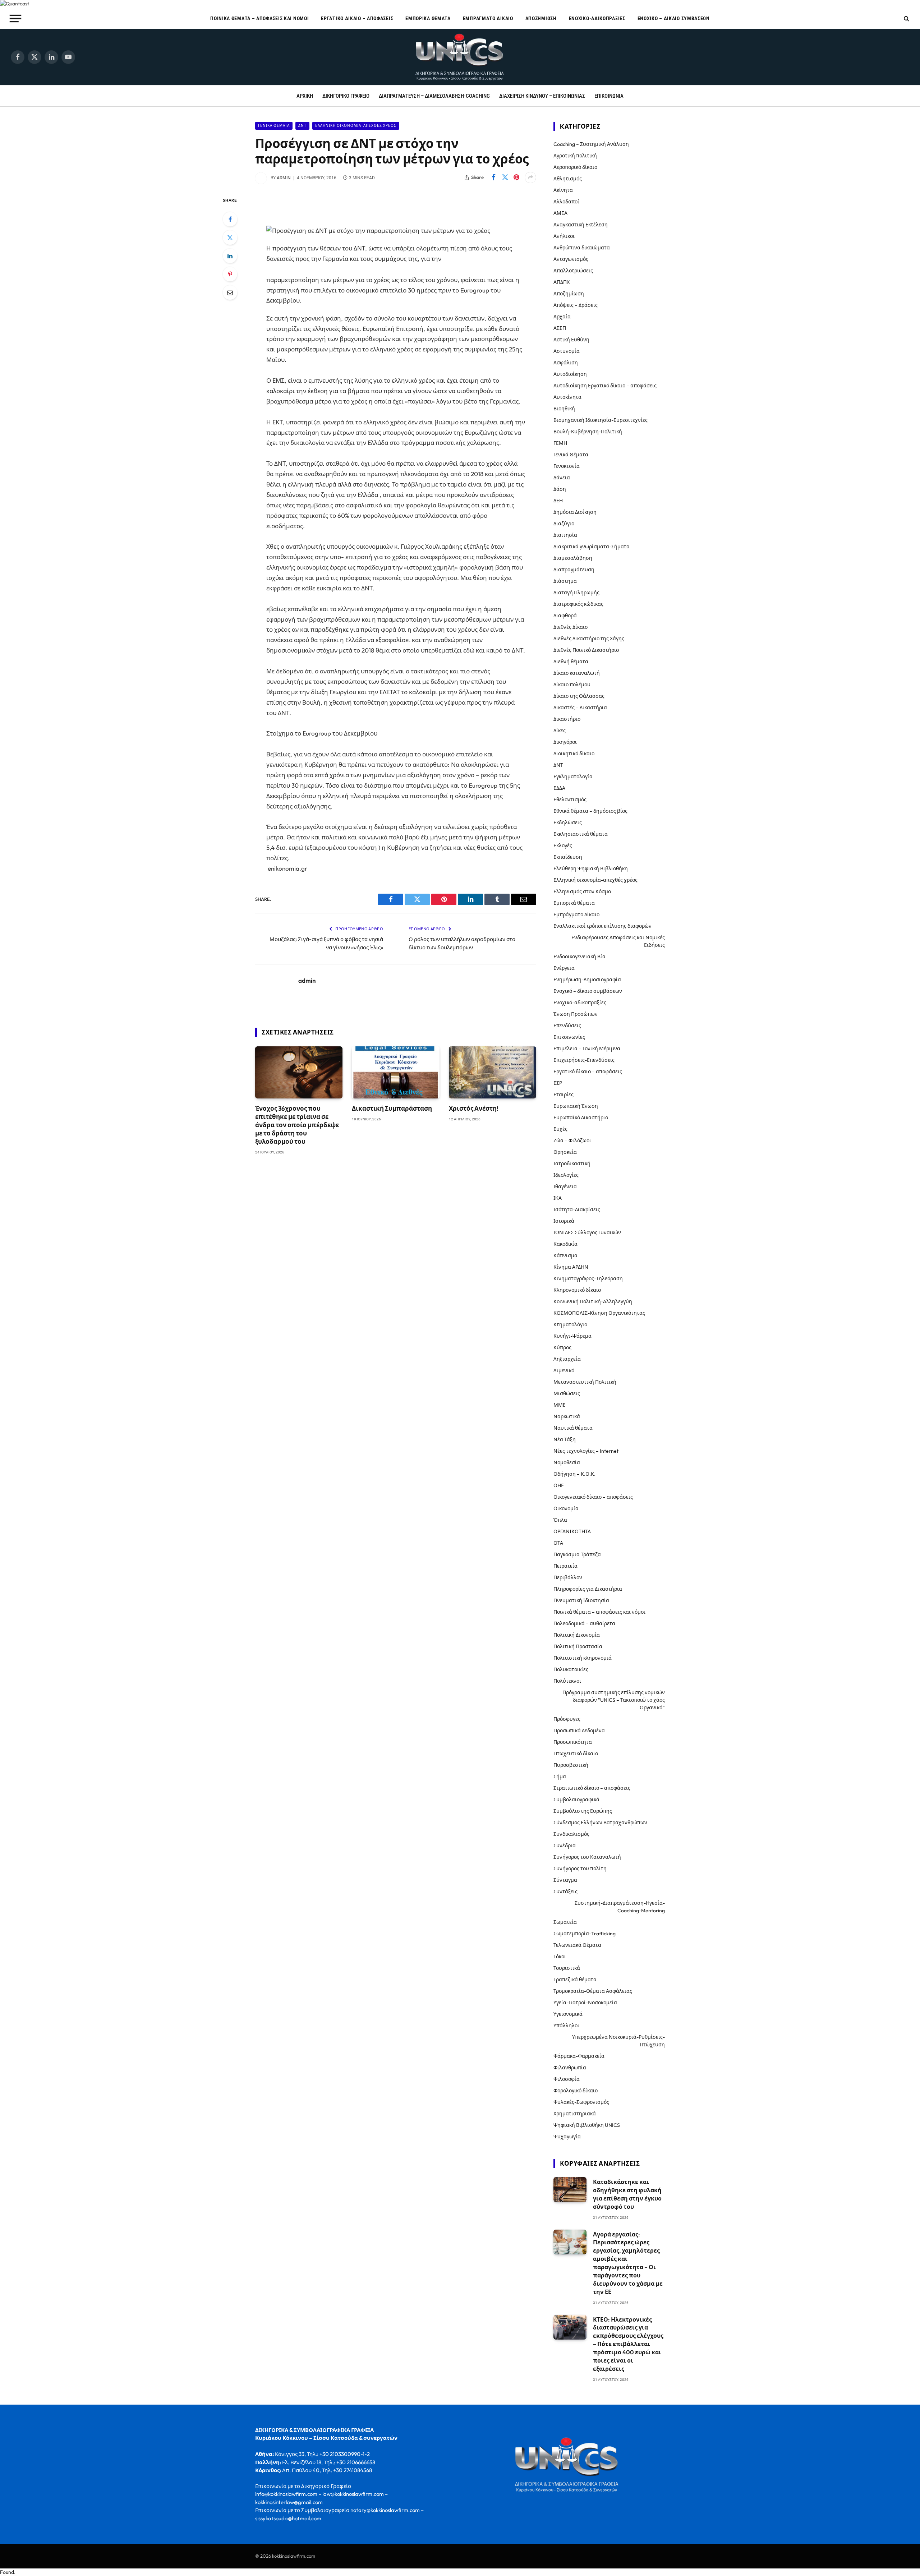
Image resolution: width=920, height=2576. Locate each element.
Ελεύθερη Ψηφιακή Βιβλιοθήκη (591, 868)
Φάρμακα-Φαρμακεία (579, 2056)
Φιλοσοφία (567, 2079)
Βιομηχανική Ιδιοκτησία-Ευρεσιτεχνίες (601, 420)
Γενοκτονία (567, 466)
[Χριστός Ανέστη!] (493, 1072)
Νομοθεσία (567, 1462)
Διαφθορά (565, 616)
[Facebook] (230, 219)
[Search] (906, 19)
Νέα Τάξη (565, 1439)
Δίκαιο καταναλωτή (577, 673)
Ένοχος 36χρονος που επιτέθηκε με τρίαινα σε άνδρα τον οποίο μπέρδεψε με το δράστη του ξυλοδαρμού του (297, 1125)
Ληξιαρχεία (567, 1359)
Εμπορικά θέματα (428, 18)
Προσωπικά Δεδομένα (579, 1731)
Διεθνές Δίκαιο (571, 627)
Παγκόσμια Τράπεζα (577, 1554)
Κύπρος (562, 1347)
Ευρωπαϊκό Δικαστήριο (581, 1118)
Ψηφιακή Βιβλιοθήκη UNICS (587, 2125)
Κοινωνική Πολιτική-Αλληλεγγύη (593, 1301)
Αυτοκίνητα (567, 397)
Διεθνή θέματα (571, 662)
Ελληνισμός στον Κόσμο (582, 891)
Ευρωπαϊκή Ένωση (576, 1106)
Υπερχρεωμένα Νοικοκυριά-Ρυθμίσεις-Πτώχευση (618, 2041)
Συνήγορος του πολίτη (580, 1868)
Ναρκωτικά (567, 1416)
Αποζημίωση (541, 18)
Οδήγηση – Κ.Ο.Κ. (574, 1474)
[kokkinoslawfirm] (460, 57)
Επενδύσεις (567, 1026)
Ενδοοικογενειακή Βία (579, 957)
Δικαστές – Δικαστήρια (580, 708)
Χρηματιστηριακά (575, 2114)
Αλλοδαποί (566, 202)
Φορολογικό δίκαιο (576, 2091)
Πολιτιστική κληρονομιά (583, 1658)
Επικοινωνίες (569, 1037)
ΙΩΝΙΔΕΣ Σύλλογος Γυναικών (587, 1232)
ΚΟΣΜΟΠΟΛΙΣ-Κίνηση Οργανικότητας (599, 1313)
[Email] (230, 292)
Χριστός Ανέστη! (474, 1108)
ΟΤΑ (558, 1543)
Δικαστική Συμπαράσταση (392, 1108)
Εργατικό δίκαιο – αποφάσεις (357, 18)
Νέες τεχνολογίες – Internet (586, 1451)
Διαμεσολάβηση (573, 558)
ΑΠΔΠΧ (562, 282)
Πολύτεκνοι (567, 1681)
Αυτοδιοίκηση (570, 374)
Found (7, 2572)
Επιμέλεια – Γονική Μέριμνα (587, 1049)
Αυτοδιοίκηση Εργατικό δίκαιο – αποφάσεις (605, 386)
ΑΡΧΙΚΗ (305, 96)
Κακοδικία (565, 1244)
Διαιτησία (565, 535)
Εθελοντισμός (570, 799)
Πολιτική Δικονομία (577, 1635)
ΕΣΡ (558, 1083)
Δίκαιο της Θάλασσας (579, 696)
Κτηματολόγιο (570, 1324)
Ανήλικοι (564, 236)
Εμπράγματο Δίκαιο (488, 18)
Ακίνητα (563, 190)
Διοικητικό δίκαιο (574, 754)
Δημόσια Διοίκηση (575, 512)
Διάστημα (565, 581)
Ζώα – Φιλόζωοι (572, 1140)
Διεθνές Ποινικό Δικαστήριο (586, 650)
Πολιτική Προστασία (578, 1646)
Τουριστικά (567, 1968)
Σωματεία (565, 1922)
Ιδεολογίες (566, 1175)
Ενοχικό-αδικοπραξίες (597, 18)
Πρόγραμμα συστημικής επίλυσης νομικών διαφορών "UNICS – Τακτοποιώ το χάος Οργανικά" (614, 1700)
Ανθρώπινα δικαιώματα (582, 248)
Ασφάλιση (566, 363)
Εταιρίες (563, 1095)
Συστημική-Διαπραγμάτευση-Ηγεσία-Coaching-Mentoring (620, 1907)
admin (284, 178)
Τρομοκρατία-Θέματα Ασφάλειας (593, 1991)
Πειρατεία (565, 1566)
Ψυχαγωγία (567, 2137)
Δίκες (560, 731)
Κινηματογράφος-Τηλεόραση (588, 1278)
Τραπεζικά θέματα (575, 1980)
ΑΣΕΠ (560, 328)
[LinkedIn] (230, 256)
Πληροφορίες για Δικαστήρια (588, 1589)
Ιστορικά (564, 1221)
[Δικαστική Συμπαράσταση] (395, 1072)
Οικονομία (566, 1508)
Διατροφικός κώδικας (578, 604)
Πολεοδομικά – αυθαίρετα (584, 1623)
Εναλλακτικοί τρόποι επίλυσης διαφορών (602, 926)
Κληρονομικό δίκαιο (577, 1290)
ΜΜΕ (560, 1405)
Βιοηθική (564, 409)
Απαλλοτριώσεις (573, 271)
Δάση (560, 489)
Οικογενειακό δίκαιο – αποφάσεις (593, 1497)
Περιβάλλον (568, 1577)
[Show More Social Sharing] (530, 178)
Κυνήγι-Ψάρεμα (572, 1336)
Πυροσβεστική (571, 1765)
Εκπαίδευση (568, 857)
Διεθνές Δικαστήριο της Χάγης (589, 639)
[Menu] (16, 18)
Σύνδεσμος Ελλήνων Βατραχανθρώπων (600, 1822)
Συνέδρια (565, 1845)
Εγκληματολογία (573, 777)
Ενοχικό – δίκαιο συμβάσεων (674, 18)
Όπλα (560, 1520)
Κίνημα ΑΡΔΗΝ (571, 1267)
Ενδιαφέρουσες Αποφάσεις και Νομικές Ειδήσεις (618, 941)
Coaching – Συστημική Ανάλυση (591, 144)
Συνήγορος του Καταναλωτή (587, 1857)
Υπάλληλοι (566, 2026)
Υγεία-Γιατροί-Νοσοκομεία (585, 2003)
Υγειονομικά (568, 2014)
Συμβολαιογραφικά (576, 1799)
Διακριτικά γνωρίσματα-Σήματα (592, 547)
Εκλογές (563, 845)
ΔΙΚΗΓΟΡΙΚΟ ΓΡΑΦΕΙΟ (346, 96)
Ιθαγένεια (565, 1186)
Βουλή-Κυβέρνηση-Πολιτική (588, 432)
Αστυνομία (567, 351)
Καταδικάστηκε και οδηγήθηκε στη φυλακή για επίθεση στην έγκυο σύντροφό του (627, 2194)
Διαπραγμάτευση (574, 570)
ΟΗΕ (559, 1485)
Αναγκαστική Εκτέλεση (581, 225)
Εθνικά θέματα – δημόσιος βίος (590, 811)
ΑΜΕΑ (560, 213)
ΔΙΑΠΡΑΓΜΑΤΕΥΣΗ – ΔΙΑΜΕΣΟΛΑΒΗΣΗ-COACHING (434, 96)
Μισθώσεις (567, 1393)
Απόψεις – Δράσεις (576, 305)
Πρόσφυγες (567, 1719)
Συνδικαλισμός (571, 1834)
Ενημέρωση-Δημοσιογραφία (587, 980)
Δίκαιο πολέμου (572, 685)
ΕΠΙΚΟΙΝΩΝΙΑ (609, 96)
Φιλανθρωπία (570, 2068)
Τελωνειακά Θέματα (577, 1945)
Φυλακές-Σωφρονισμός (581, 2102)
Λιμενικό (564, 1370)
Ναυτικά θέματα (573, 1428)
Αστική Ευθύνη (571, 340)
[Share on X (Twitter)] (505, 178)
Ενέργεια (564, 968)
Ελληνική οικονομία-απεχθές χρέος (356, 126)
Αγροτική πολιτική (575, 156)
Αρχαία (562, 317)
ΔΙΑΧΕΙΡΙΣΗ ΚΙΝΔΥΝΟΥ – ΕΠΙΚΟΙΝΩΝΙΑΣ (542, 96)
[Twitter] (230, 238)
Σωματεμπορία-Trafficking (585, 1934)
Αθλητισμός (568, 179)
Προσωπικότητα (573, 1742)
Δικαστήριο (567, 719)
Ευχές (560, 1129)
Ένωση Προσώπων (576, 1014)
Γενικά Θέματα (274, 126)
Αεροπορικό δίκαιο (575, 167)
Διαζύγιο (564, 524)
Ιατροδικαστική (572, 1163)
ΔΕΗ (558, 501)
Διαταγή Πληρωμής (576, 593)
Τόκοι (560, 1957)
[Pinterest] (230, 274)
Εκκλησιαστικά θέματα (581, 834)
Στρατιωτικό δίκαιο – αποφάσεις (592, 1788)
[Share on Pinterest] (516, 178)
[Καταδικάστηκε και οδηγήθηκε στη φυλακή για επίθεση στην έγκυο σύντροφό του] (570, 2190)
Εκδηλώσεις (568, 822)
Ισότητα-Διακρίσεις (577, 1209)
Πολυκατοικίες (571, 1669)
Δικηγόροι (565, 742)
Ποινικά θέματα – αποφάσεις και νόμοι (259, 18)
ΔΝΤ (302, 126)
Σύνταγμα (565, 1880)
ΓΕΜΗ (560, 443)
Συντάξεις (565, 1891)
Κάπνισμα (565, 1255)
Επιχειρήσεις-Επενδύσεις (584, 1060)
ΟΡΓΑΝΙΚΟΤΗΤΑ (572, 1531)
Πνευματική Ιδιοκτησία (581, 1600)
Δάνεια (562, 478)
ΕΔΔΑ (559, 788)
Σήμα (560, 1777)
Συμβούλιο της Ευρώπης (583, 1811)
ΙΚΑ (558, 1198)
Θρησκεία (565, 1152)
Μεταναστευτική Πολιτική (585, 1382)
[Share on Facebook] (493, 178)
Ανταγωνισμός (571, 259)
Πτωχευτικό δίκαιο (576, 1754)
